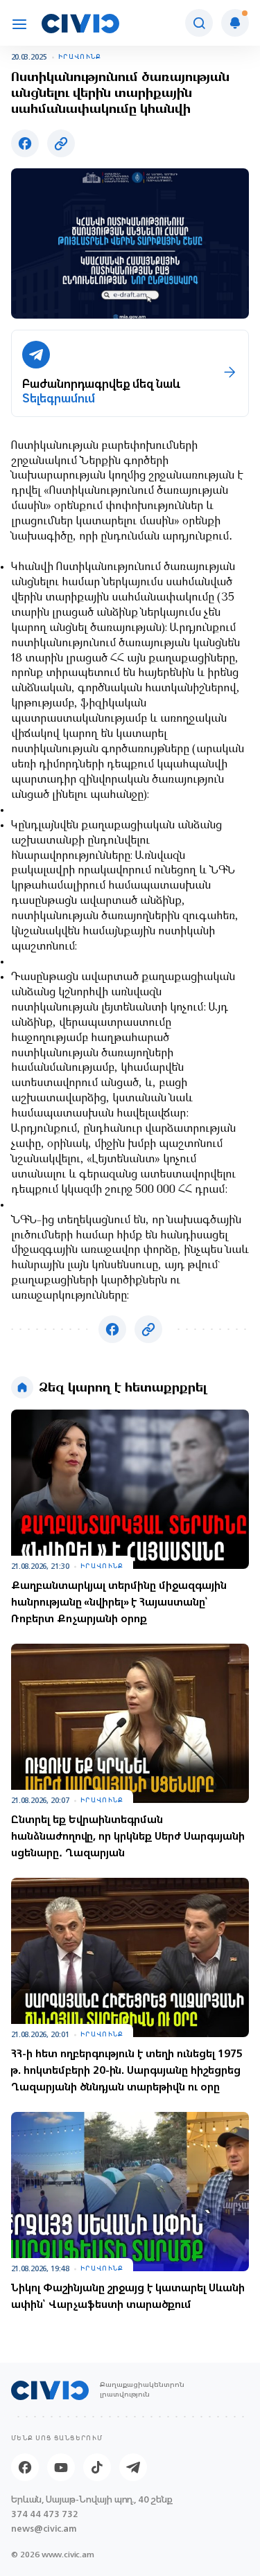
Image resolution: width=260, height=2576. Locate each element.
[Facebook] (25, 2467)
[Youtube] (61, 2467)
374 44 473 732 (45, 2514)
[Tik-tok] (97, 2467)
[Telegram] (133, 2467)
